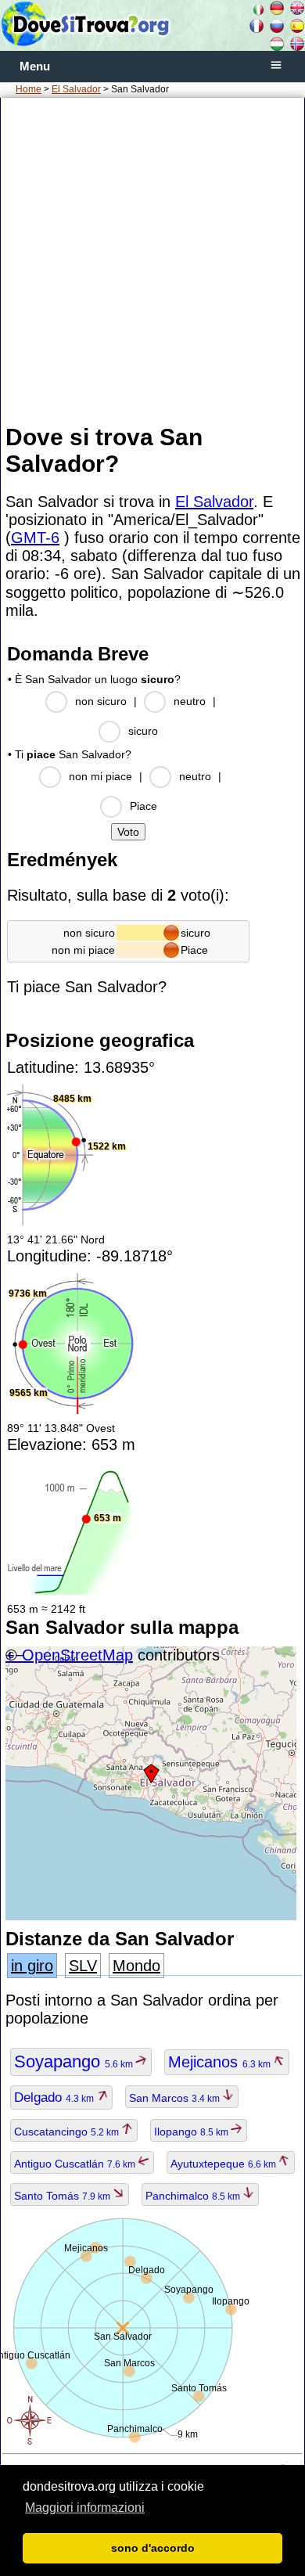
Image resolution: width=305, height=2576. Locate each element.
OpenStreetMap (77, 1655)
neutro (190, 701)
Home (29, 89)
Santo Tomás (63, 2196)
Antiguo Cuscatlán (76, 2164)
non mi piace (100, 776)
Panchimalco (194, 2196)
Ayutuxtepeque (224, 2164)
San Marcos (176, 2098)
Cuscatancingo (68, 2132)
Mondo (136, 1966)
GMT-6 (35, 538)
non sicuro (101, 701)
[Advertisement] (152, 260)
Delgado (55, 2097)
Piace (144, 806)
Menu (35, 67)
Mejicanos (221, 2062)
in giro (32, 1966)
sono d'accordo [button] (153, 2548)
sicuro (143, 731)
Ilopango (192, 2132)
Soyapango (75, 2062)
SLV (83, 1966)
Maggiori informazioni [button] (85, 2508)
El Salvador (76, 89)
